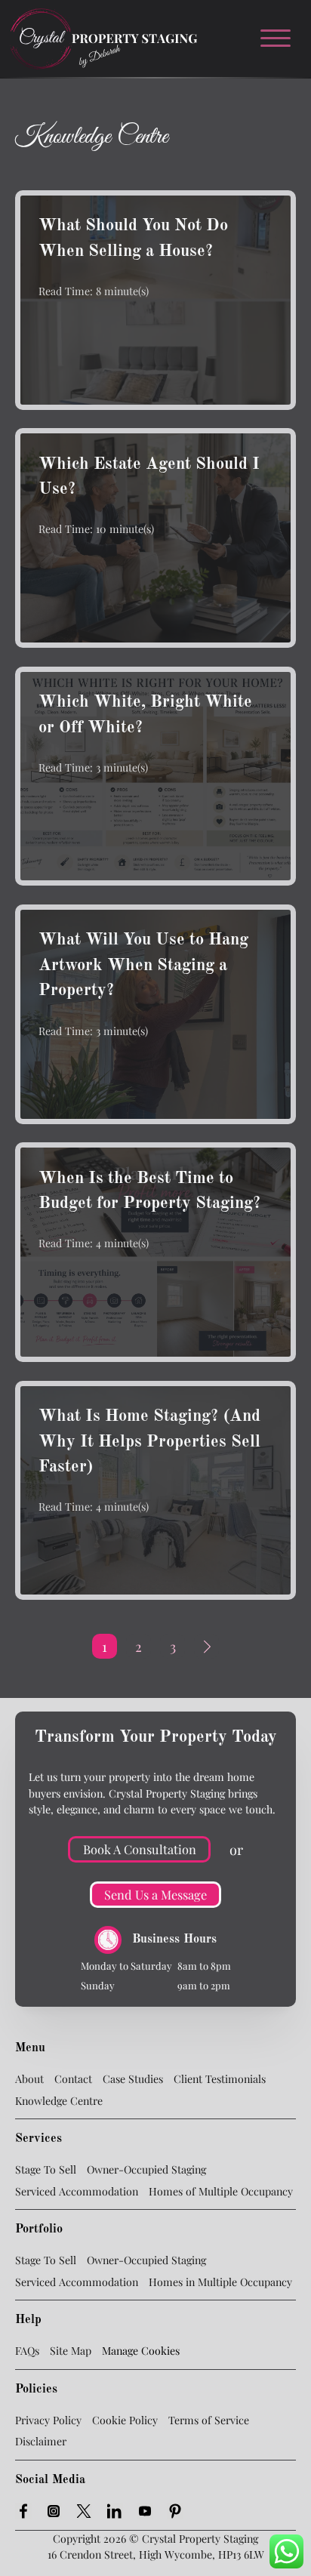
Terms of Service (209, 2420)
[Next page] (206, 1646)
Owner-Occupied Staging (146, 2169)
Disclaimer (41, 2441)
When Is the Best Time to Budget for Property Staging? (150, 1191)
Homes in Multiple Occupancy (220, 2282)
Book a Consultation (140, 1849)
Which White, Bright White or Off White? (145, 715)
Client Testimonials (220, 2079)
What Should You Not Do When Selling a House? (133, 239)
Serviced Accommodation (77, 2191)
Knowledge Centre (59, 2101)
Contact (73, 2079)
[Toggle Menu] (282, 39)
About (29, 2079)
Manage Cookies (141, 2351)
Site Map (71, 2351)
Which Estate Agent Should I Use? (149, 477)
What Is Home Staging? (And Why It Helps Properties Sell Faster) (149, 1442)
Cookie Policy (125, 2420)
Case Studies (133, 2079)
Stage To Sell (46, 2169)
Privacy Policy (48, 2420)
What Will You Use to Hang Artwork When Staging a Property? (143, 965)
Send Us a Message (155, 1894)
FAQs (27, 2351)
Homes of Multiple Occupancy (221, 2191)
